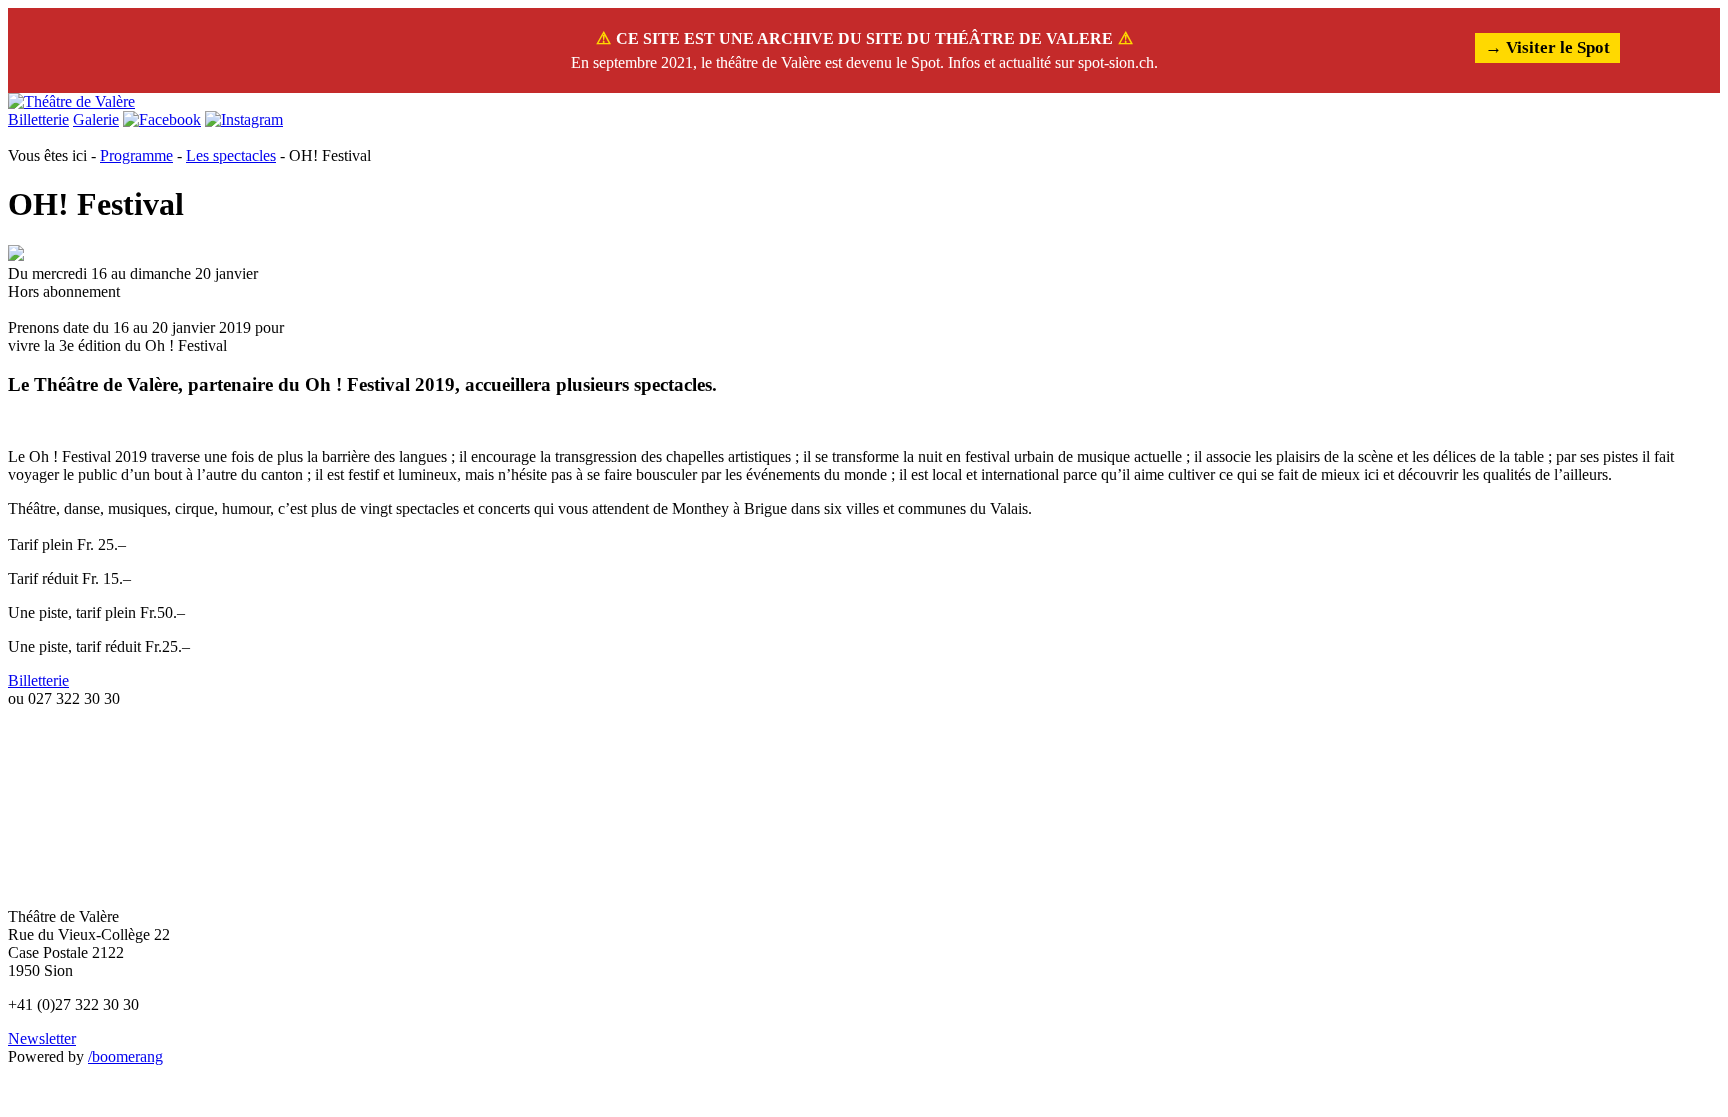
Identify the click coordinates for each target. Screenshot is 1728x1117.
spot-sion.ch (1116, 62)
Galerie (96, 119)
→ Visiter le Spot (1547, 47)
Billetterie (38, 119)
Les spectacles (231, 155)
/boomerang (125, 1056)
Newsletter (42, 1038)
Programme (136, 155)
